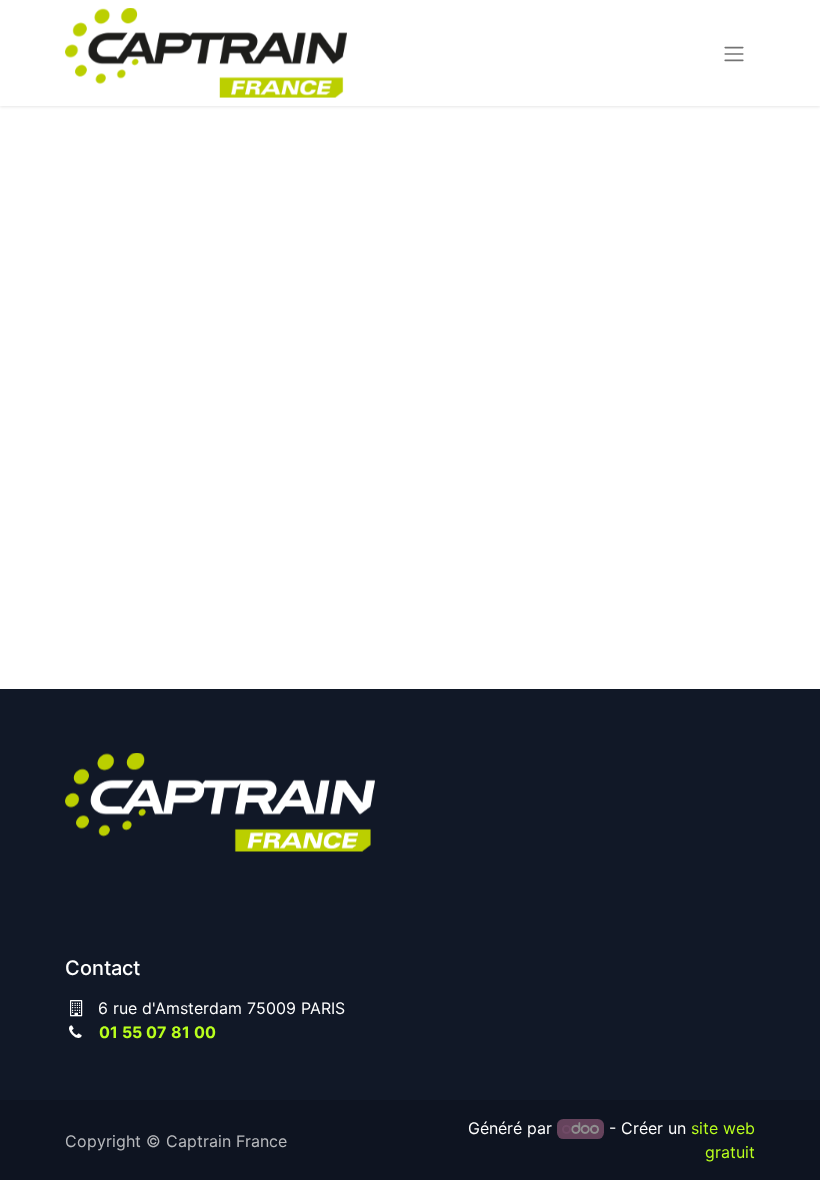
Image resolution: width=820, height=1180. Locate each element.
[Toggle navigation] (734, 53)
